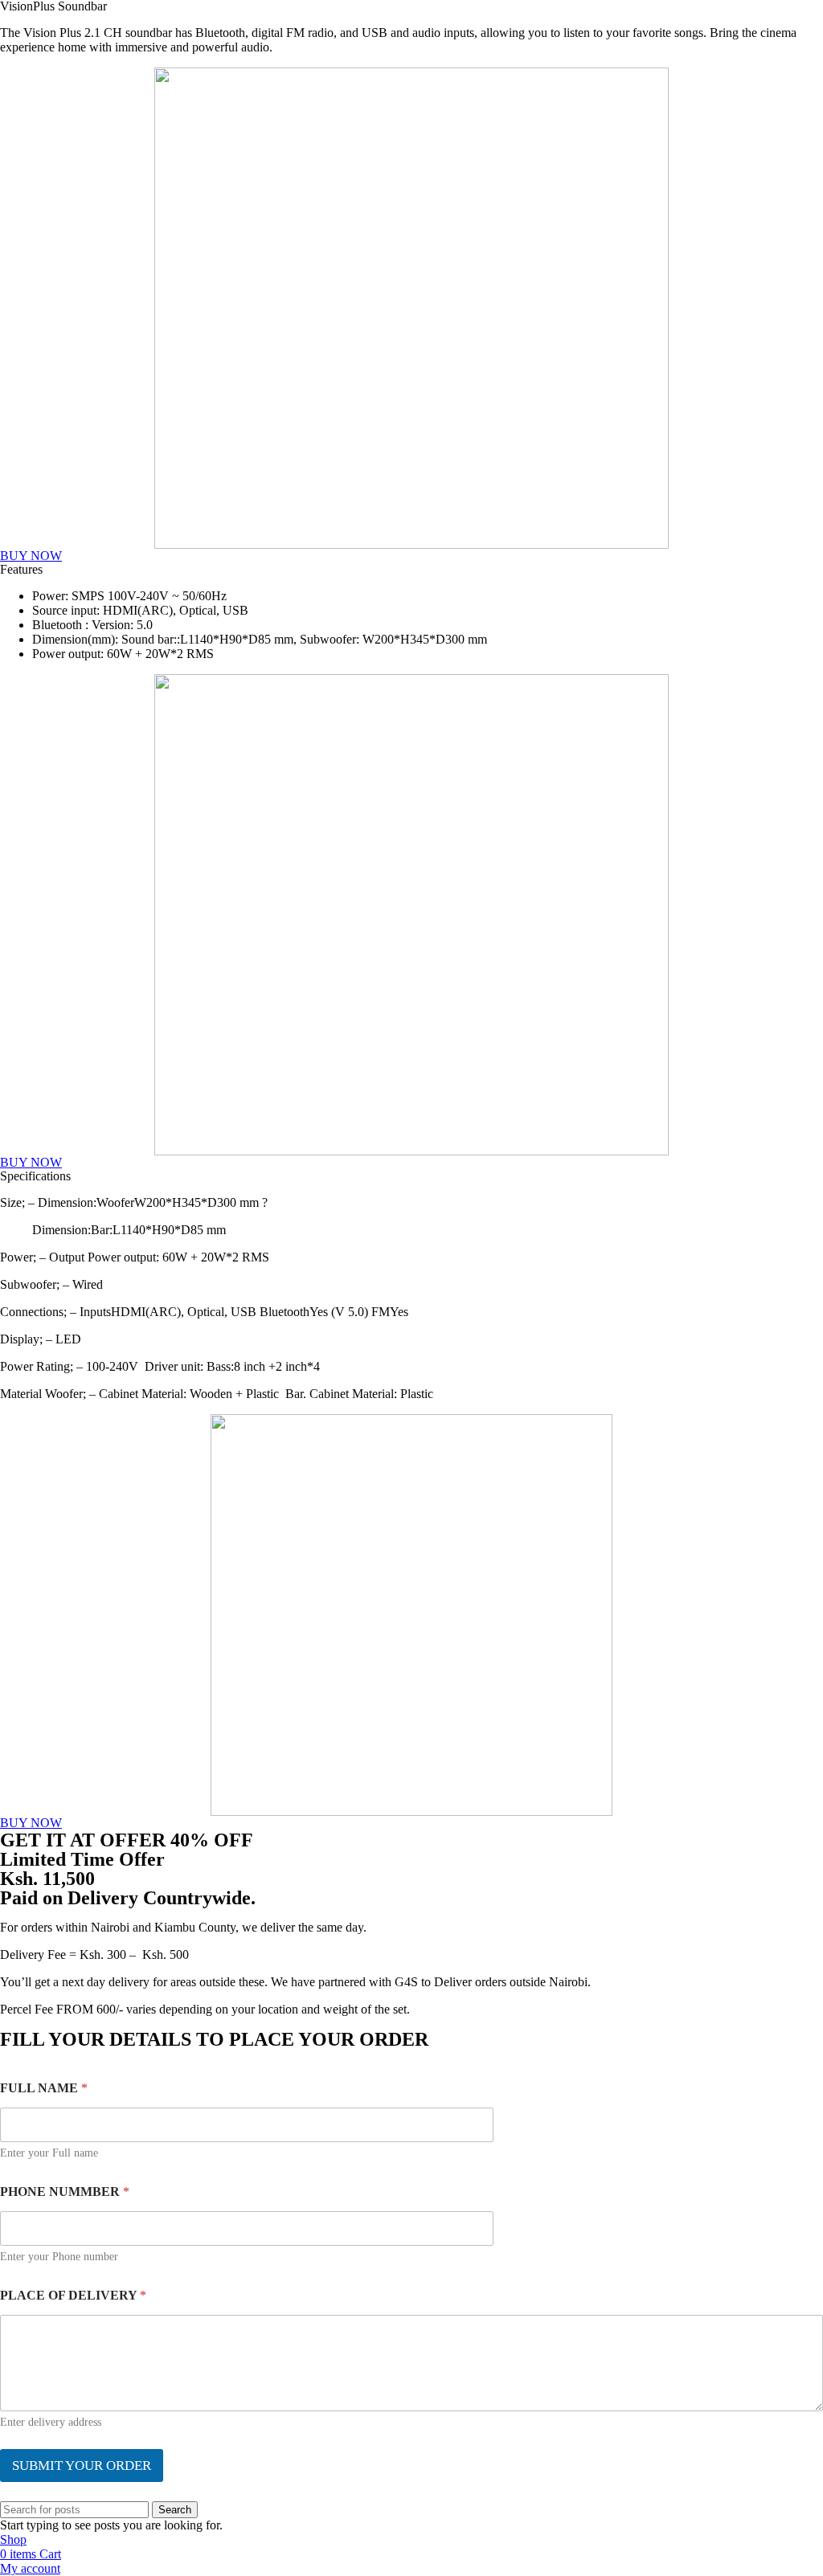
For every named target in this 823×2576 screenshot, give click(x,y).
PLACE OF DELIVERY (73, 2295)
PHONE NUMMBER (65, 2192)
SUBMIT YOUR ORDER (82, 2466)
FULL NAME (44, 2088)
